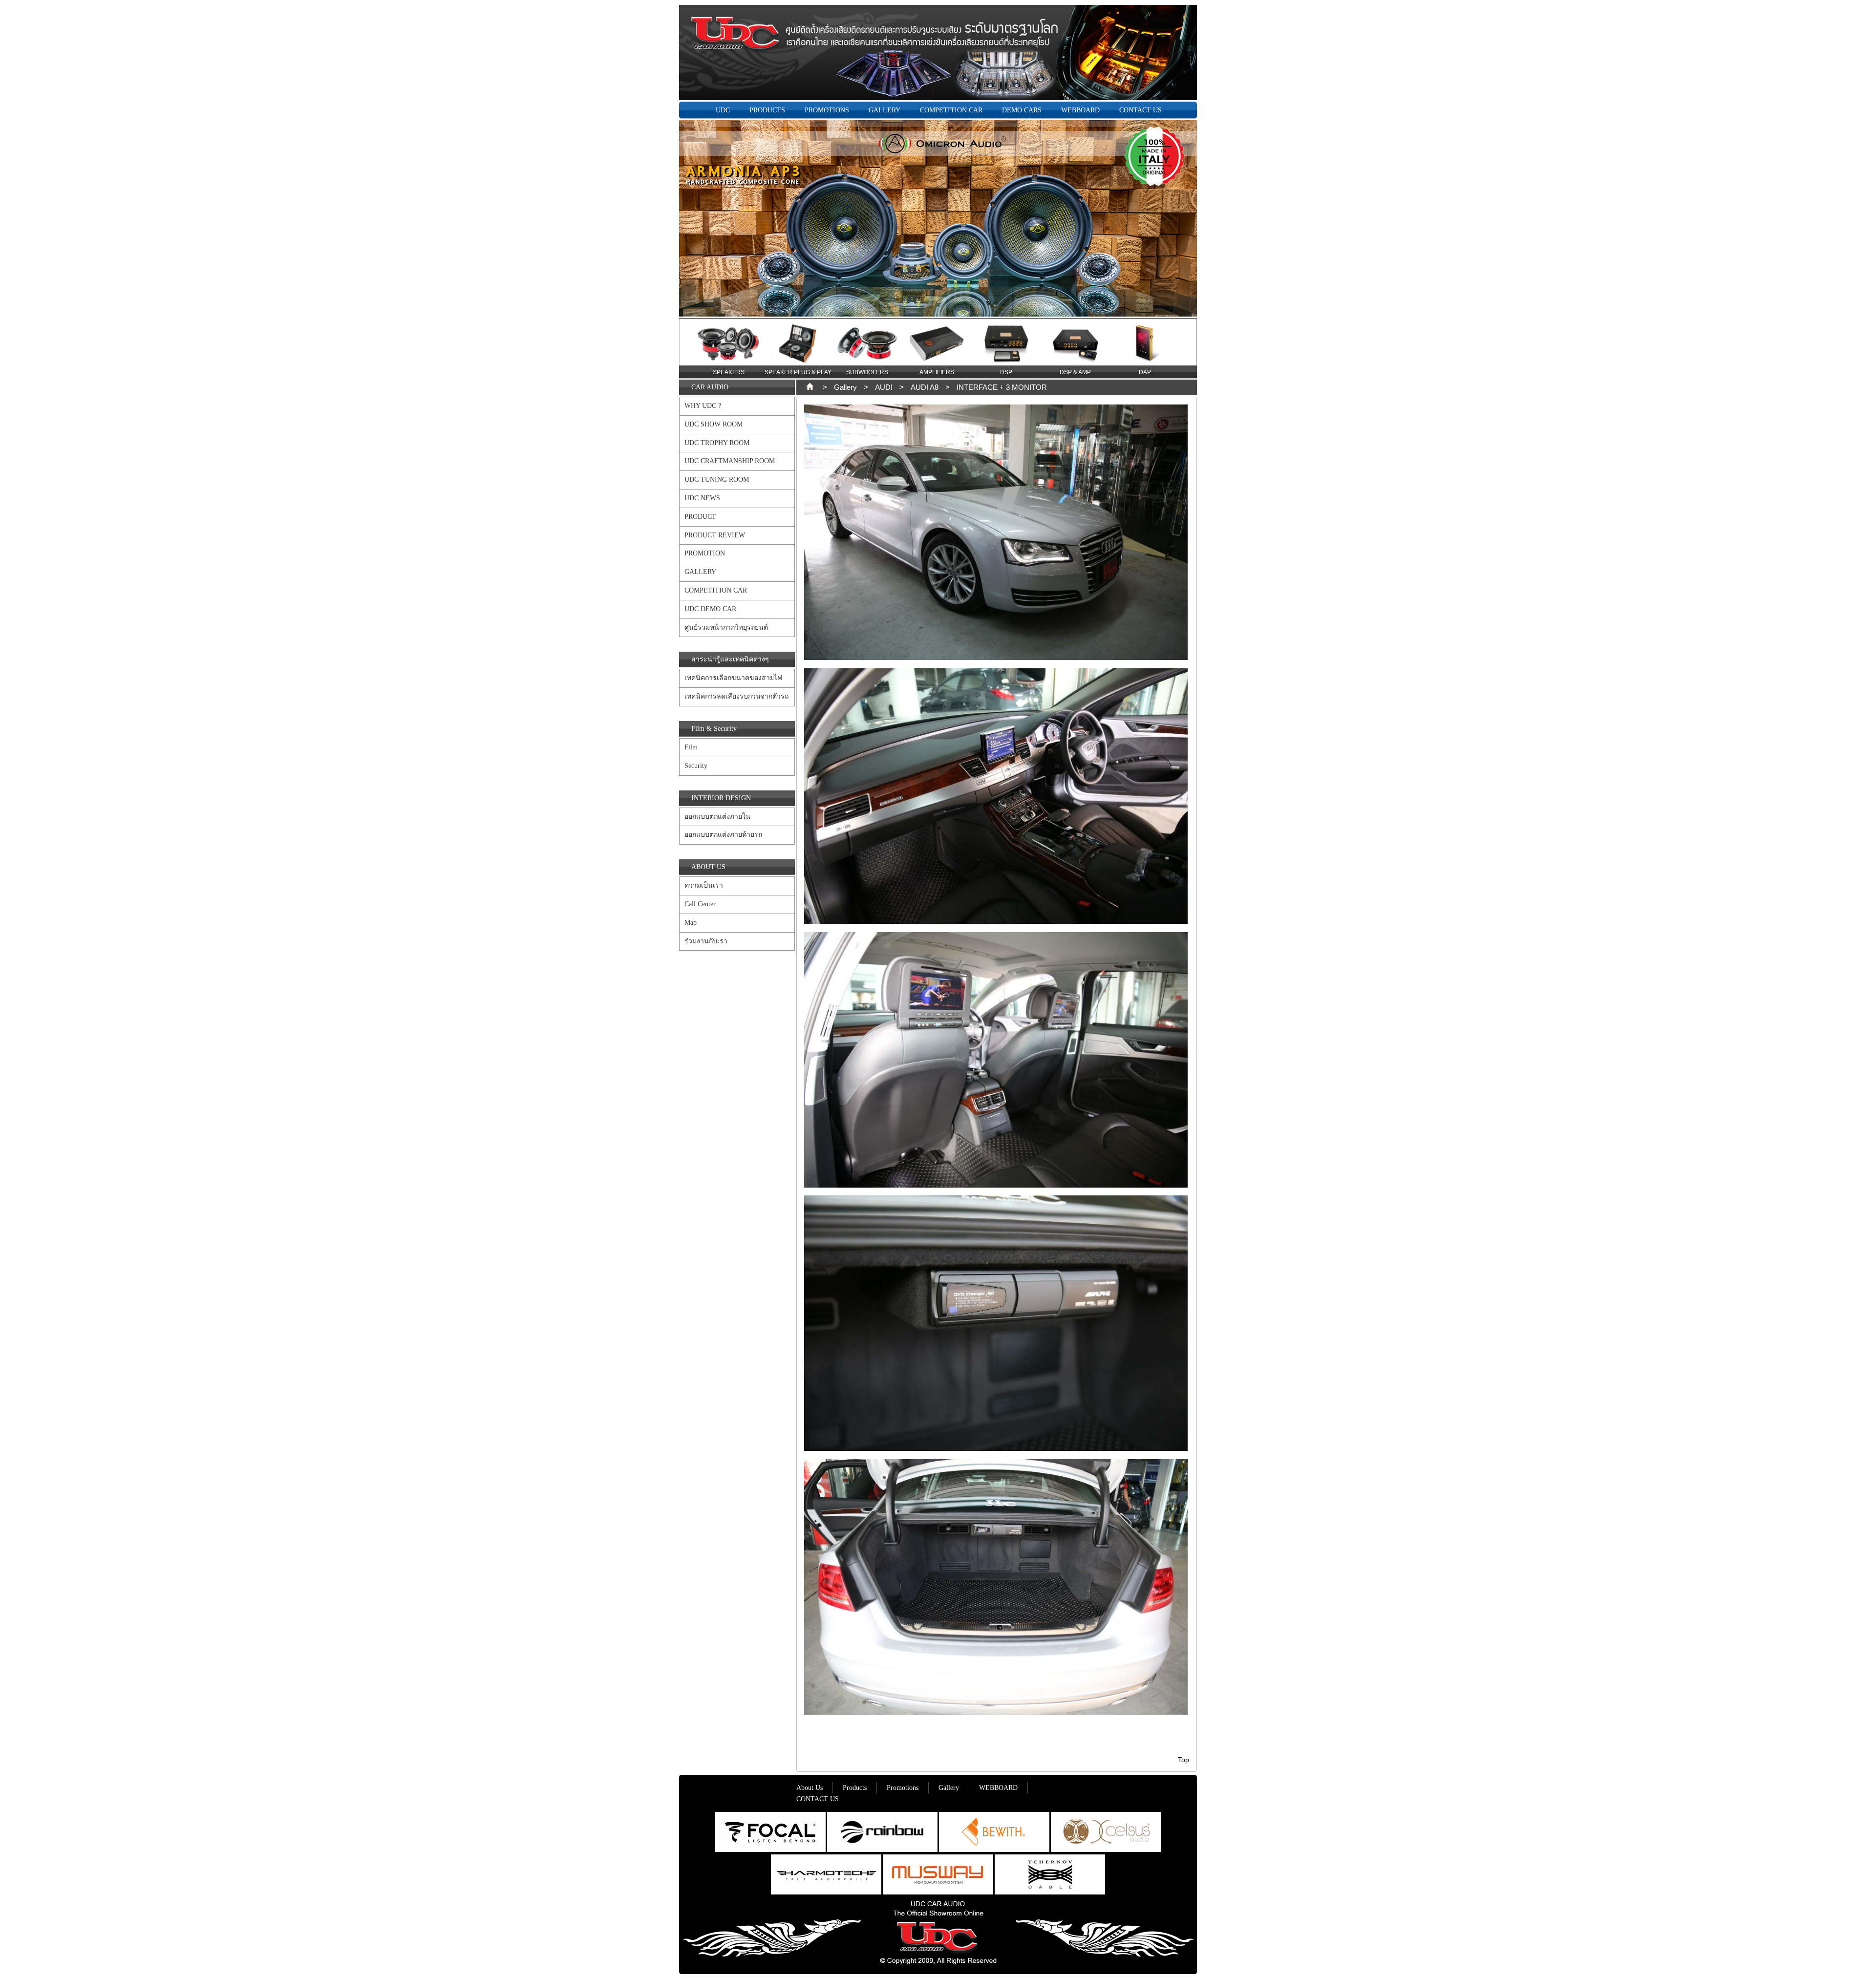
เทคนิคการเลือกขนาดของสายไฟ (733, 678)
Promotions (903, 1788)
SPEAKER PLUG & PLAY (729, 372)
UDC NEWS (702, 498)
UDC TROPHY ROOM (717, 443)
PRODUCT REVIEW (715, 535)
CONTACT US (1141, 110)
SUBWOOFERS (798, 372)
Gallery (845, 387)
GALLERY (885, 110)
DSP (937, 372)
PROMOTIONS (827, 110)
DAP (1076, 372)
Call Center (700, 904)
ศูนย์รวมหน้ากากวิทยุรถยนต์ (726, 628)
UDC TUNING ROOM (717, 479)
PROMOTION (705, 553)
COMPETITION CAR (951, 110)
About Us (810, 1788)
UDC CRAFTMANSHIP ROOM (730, 461)
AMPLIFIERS (867, 372)
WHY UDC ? (703, 406)
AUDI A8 (925, 387)
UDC (723, 110)
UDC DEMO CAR (710, 609)
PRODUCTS (767, 110)
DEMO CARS (1022, 110)
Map (691, 923)
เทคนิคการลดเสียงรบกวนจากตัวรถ (736, 696)
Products (855, 1788)
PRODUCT (700, 517)
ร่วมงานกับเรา (706, 941)
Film (691, 747)
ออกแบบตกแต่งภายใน (717, 817)
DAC (1145, 372)
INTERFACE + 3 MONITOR (1002, 387)
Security (696, 766)
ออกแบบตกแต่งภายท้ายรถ (723, 835)
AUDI (884, 387)
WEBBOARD (1080, 110)
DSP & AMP (1006, 372)
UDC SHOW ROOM (714, 424)
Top (1183, 1760)
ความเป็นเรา (704, 885)
